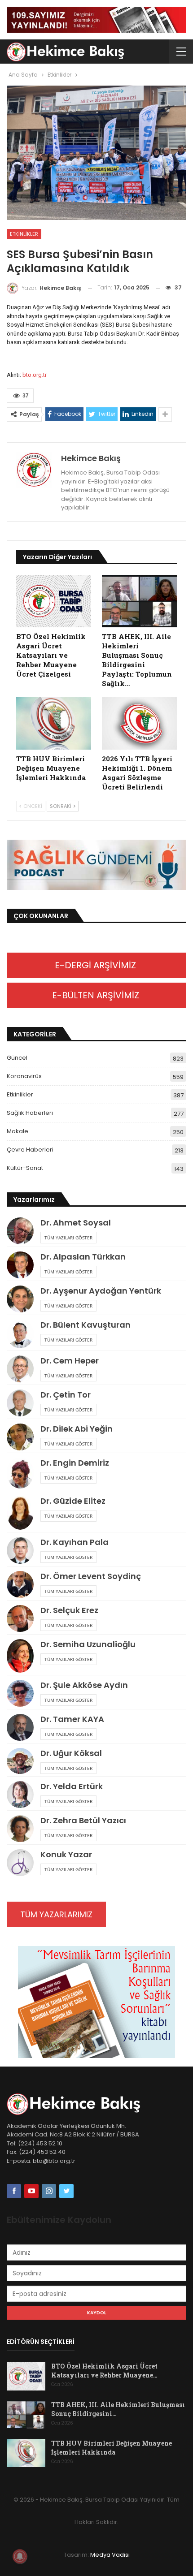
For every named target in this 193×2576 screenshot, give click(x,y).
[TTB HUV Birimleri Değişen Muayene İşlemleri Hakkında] (54, 723)
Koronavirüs (24, 1076)
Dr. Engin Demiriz (75, 1463)
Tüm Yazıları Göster (68, 1238)
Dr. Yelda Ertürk (72, 1786)
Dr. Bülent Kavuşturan (86, 1325)
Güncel (17, 1058)
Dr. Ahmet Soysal (76, 1223)
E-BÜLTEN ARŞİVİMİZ (97, 995)
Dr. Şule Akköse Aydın (84, 1685)
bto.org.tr (35, 375)
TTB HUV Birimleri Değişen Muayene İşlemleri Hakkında (112, 2448)
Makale (18, 1131)
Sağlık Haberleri (30, 1113)
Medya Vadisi (110, 2555)
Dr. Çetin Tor (66, 1395)
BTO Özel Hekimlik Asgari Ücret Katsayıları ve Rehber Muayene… (104, 2371)
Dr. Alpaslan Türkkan (83, 1257)
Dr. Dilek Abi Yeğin (77, 1429)
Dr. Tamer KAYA (72, 1719)
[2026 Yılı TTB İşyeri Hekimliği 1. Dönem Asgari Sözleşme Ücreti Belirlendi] (139, 723)
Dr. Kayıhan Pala (75, 1542)
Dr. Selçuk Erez (69, 1610)
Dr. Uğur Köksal (71, 1753)
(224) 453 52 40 (42, 2152)
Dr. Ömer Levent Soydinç (91, 1576)
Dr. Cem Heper (70, 1361)
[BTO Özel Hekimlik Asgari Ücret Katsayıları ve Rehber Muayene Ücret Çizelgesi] (54, 601)
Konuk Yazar (66, 1854)
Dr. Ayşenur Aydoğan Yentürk (101, 1291)
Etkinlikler (24, 234)
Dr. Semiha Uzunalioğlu (88, 1644)
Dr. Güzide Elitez (73, 1501)
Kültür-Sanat (25, 1168)
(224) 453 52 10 (40, 2143)
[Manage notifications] (20, 2556)
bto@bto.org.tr (54, 2161)
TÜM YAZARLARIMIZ (56, 1914)
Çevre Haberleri (30, 1150)
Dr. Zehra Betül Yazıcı (83, 1820)
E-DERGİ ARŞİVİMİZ (96, 965)
